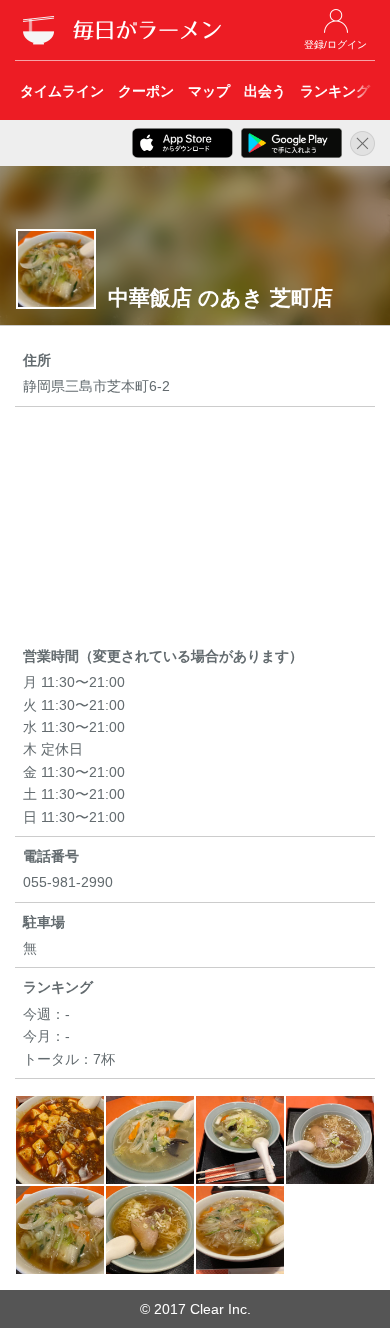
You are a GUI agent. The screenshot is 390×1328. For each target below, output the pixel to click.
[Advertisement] (195, 530)
